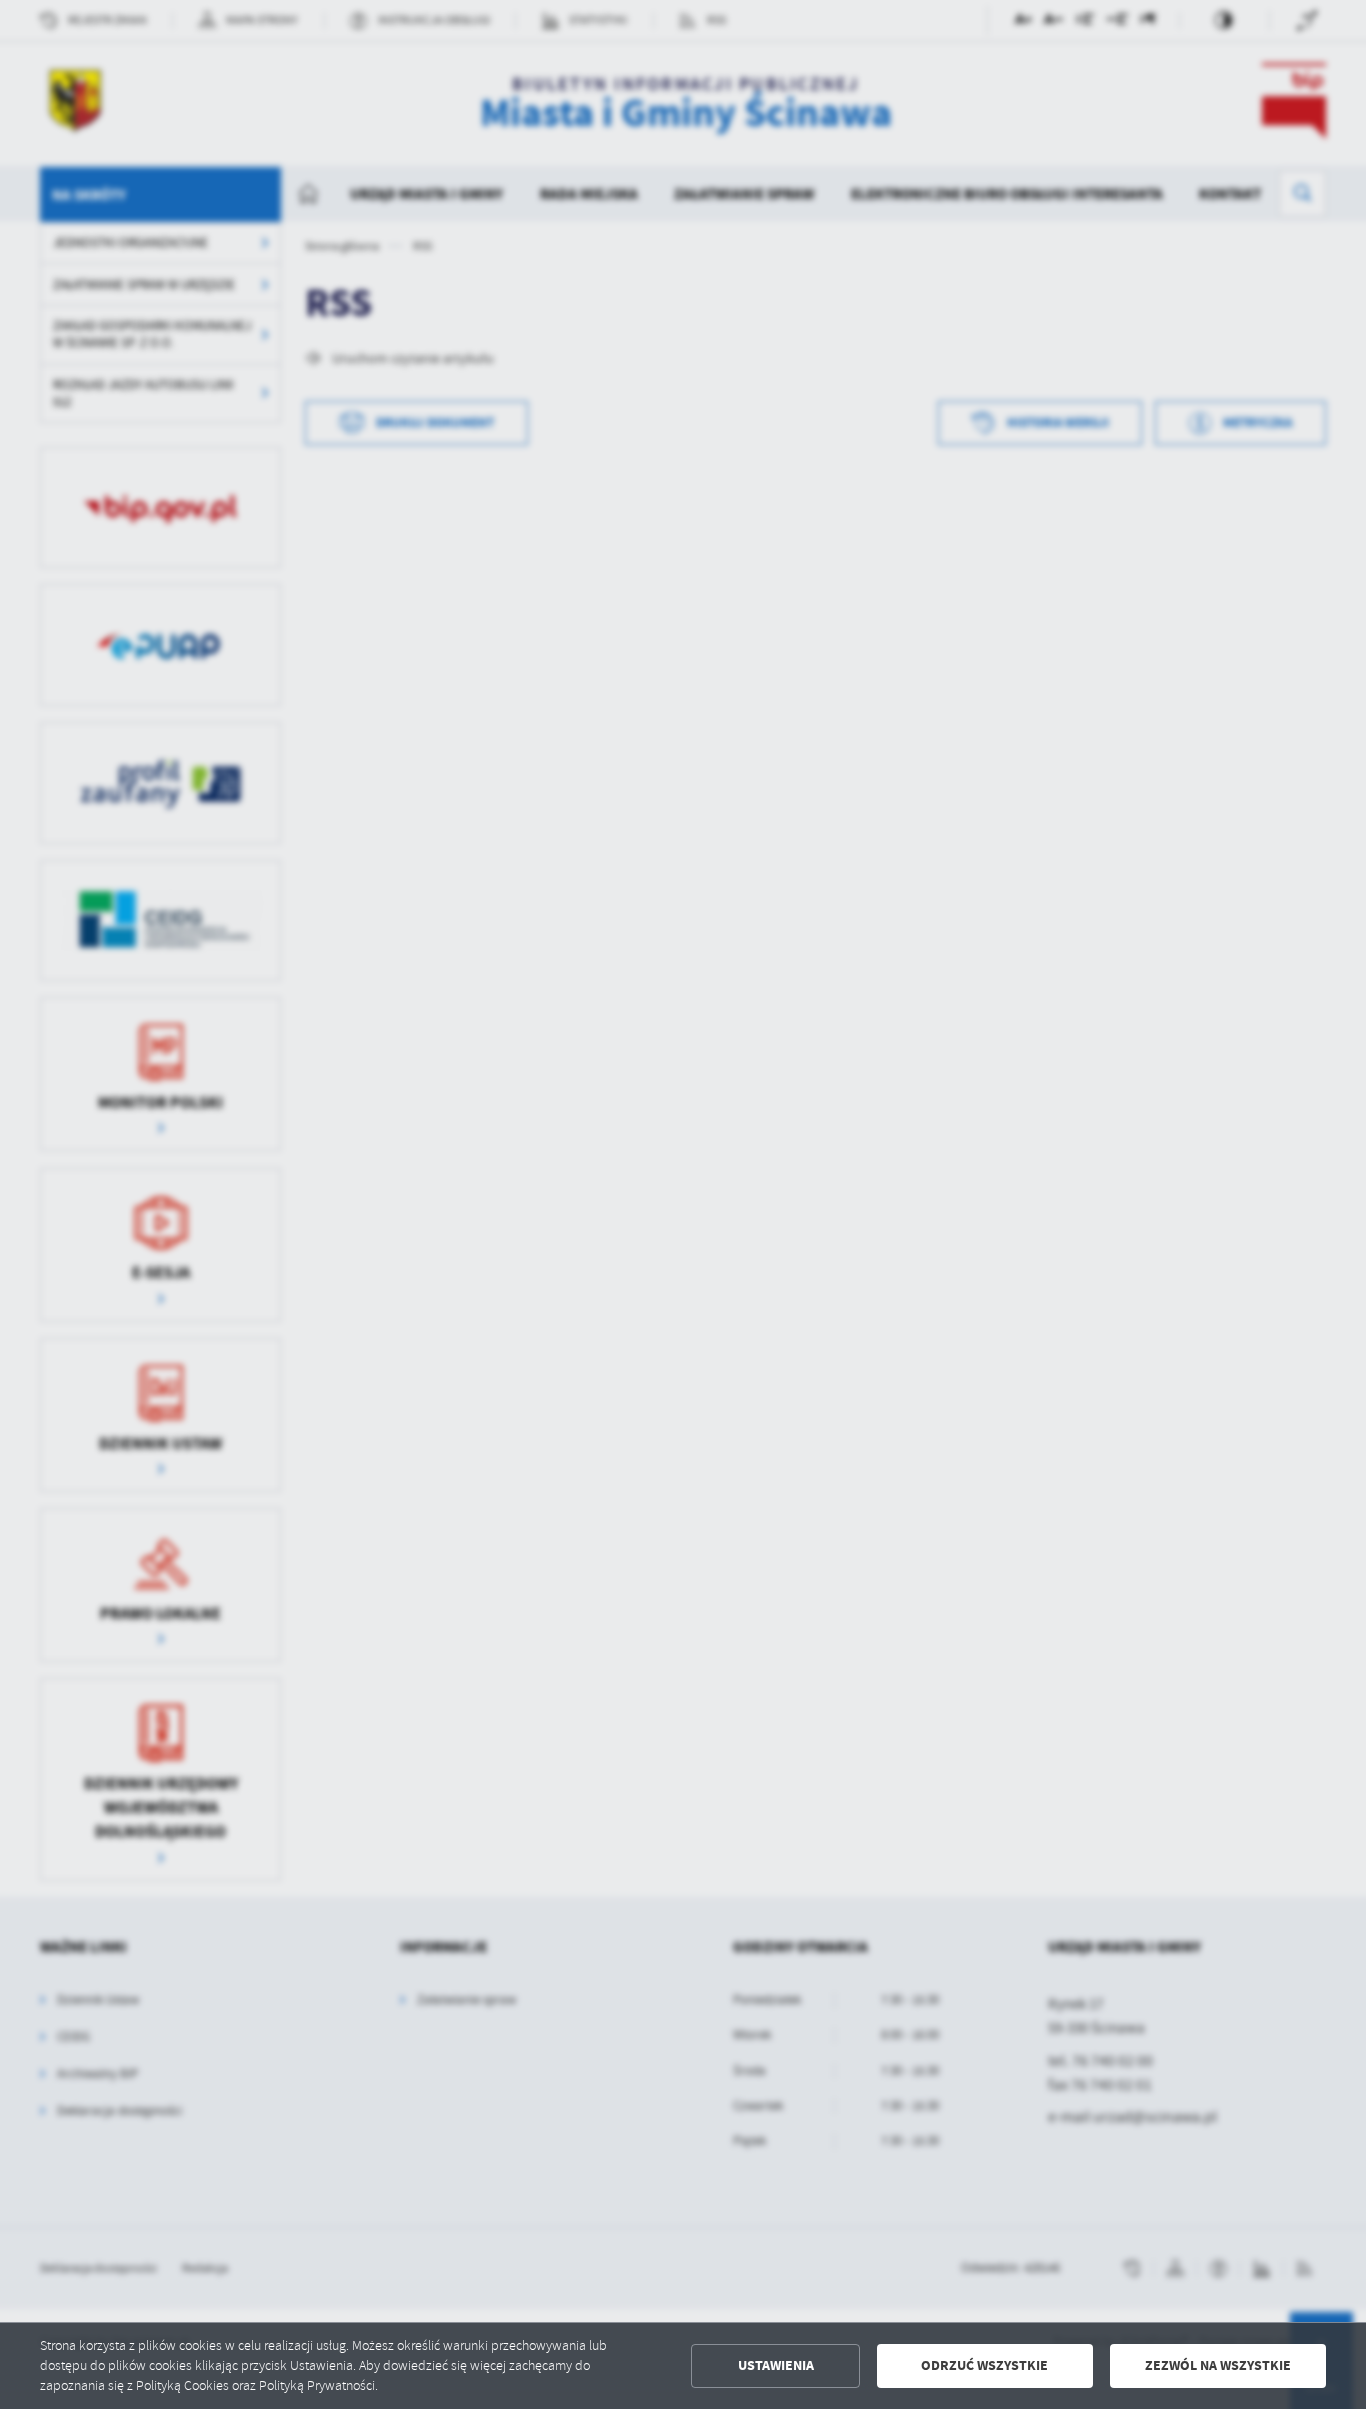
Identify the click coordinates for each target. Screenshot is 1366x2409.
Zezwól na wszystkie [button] (1218, 2365)
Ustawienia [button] (776, 2365)
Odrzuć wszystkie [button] (984, 2365)
